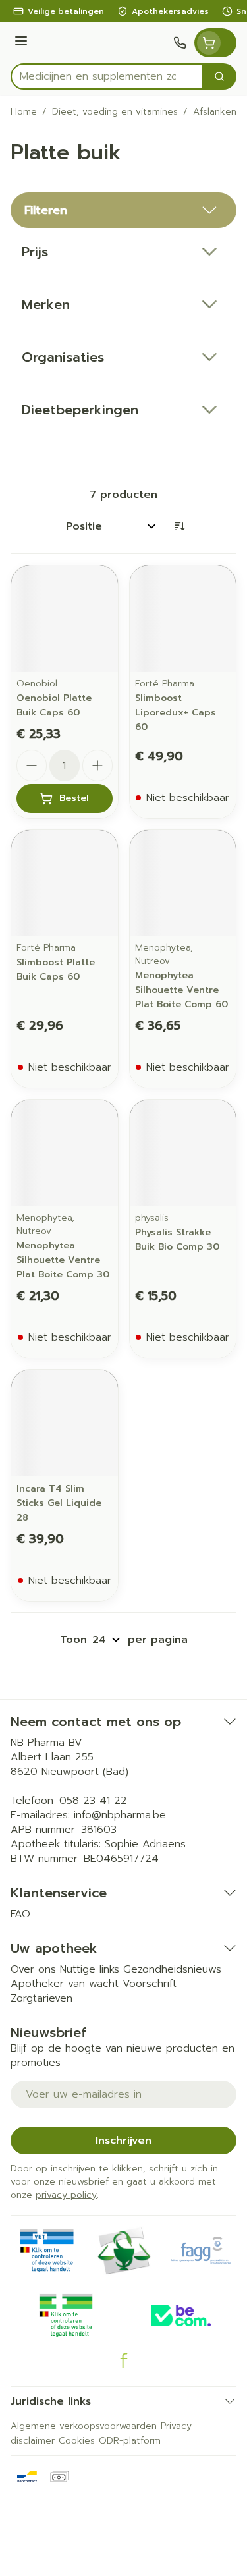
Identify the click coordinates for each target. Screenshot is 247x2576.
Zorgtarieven (41, 1998)
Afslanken (215, 112)
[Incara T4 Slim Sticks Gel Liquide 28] (65, 1423)
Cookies (77, 2441)
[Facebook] (124, 2361)
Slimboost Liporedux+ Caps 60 (176, 713)
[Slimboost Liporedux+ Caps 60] (183, 619)
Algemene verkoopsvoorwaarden (84, 2426)
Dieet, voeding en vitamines (115, 112)
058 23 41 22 (93, 1801)
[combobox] (107, 76)
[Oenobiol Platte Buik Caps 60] (65, 619)
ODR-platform (130, 2441)
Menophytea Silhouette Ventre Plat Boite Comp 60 (181, 990)
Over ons (33, 1969)
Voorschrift (150, 1984)
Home (24, 112)
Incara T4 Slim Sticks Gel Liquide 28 (59, 1503)
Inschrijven (123, 2141)
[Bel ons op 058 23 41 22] (180, 43)
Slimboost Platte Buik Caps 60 (56, 969)
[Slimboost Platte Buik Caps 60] (65, 883)
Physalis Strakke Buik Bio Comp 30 (177, 1240)
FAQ (20, 1914)
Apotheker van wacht (65, 1984)
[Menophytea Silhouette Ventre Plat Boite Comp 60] (183, 883)
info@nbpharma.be (120, 1815)
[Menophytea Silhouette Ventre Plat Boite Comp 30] (65, 1153)
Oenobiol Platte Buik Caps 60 (54, 705)
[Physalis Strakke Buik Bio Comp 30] (183, 1153)
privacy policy (66, 2195)
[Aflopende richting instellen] (179, 526)
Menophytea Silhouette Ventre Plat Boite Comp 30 (63, 1260)
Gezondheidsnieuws (172, 1969)
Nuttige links (90, 1969)
